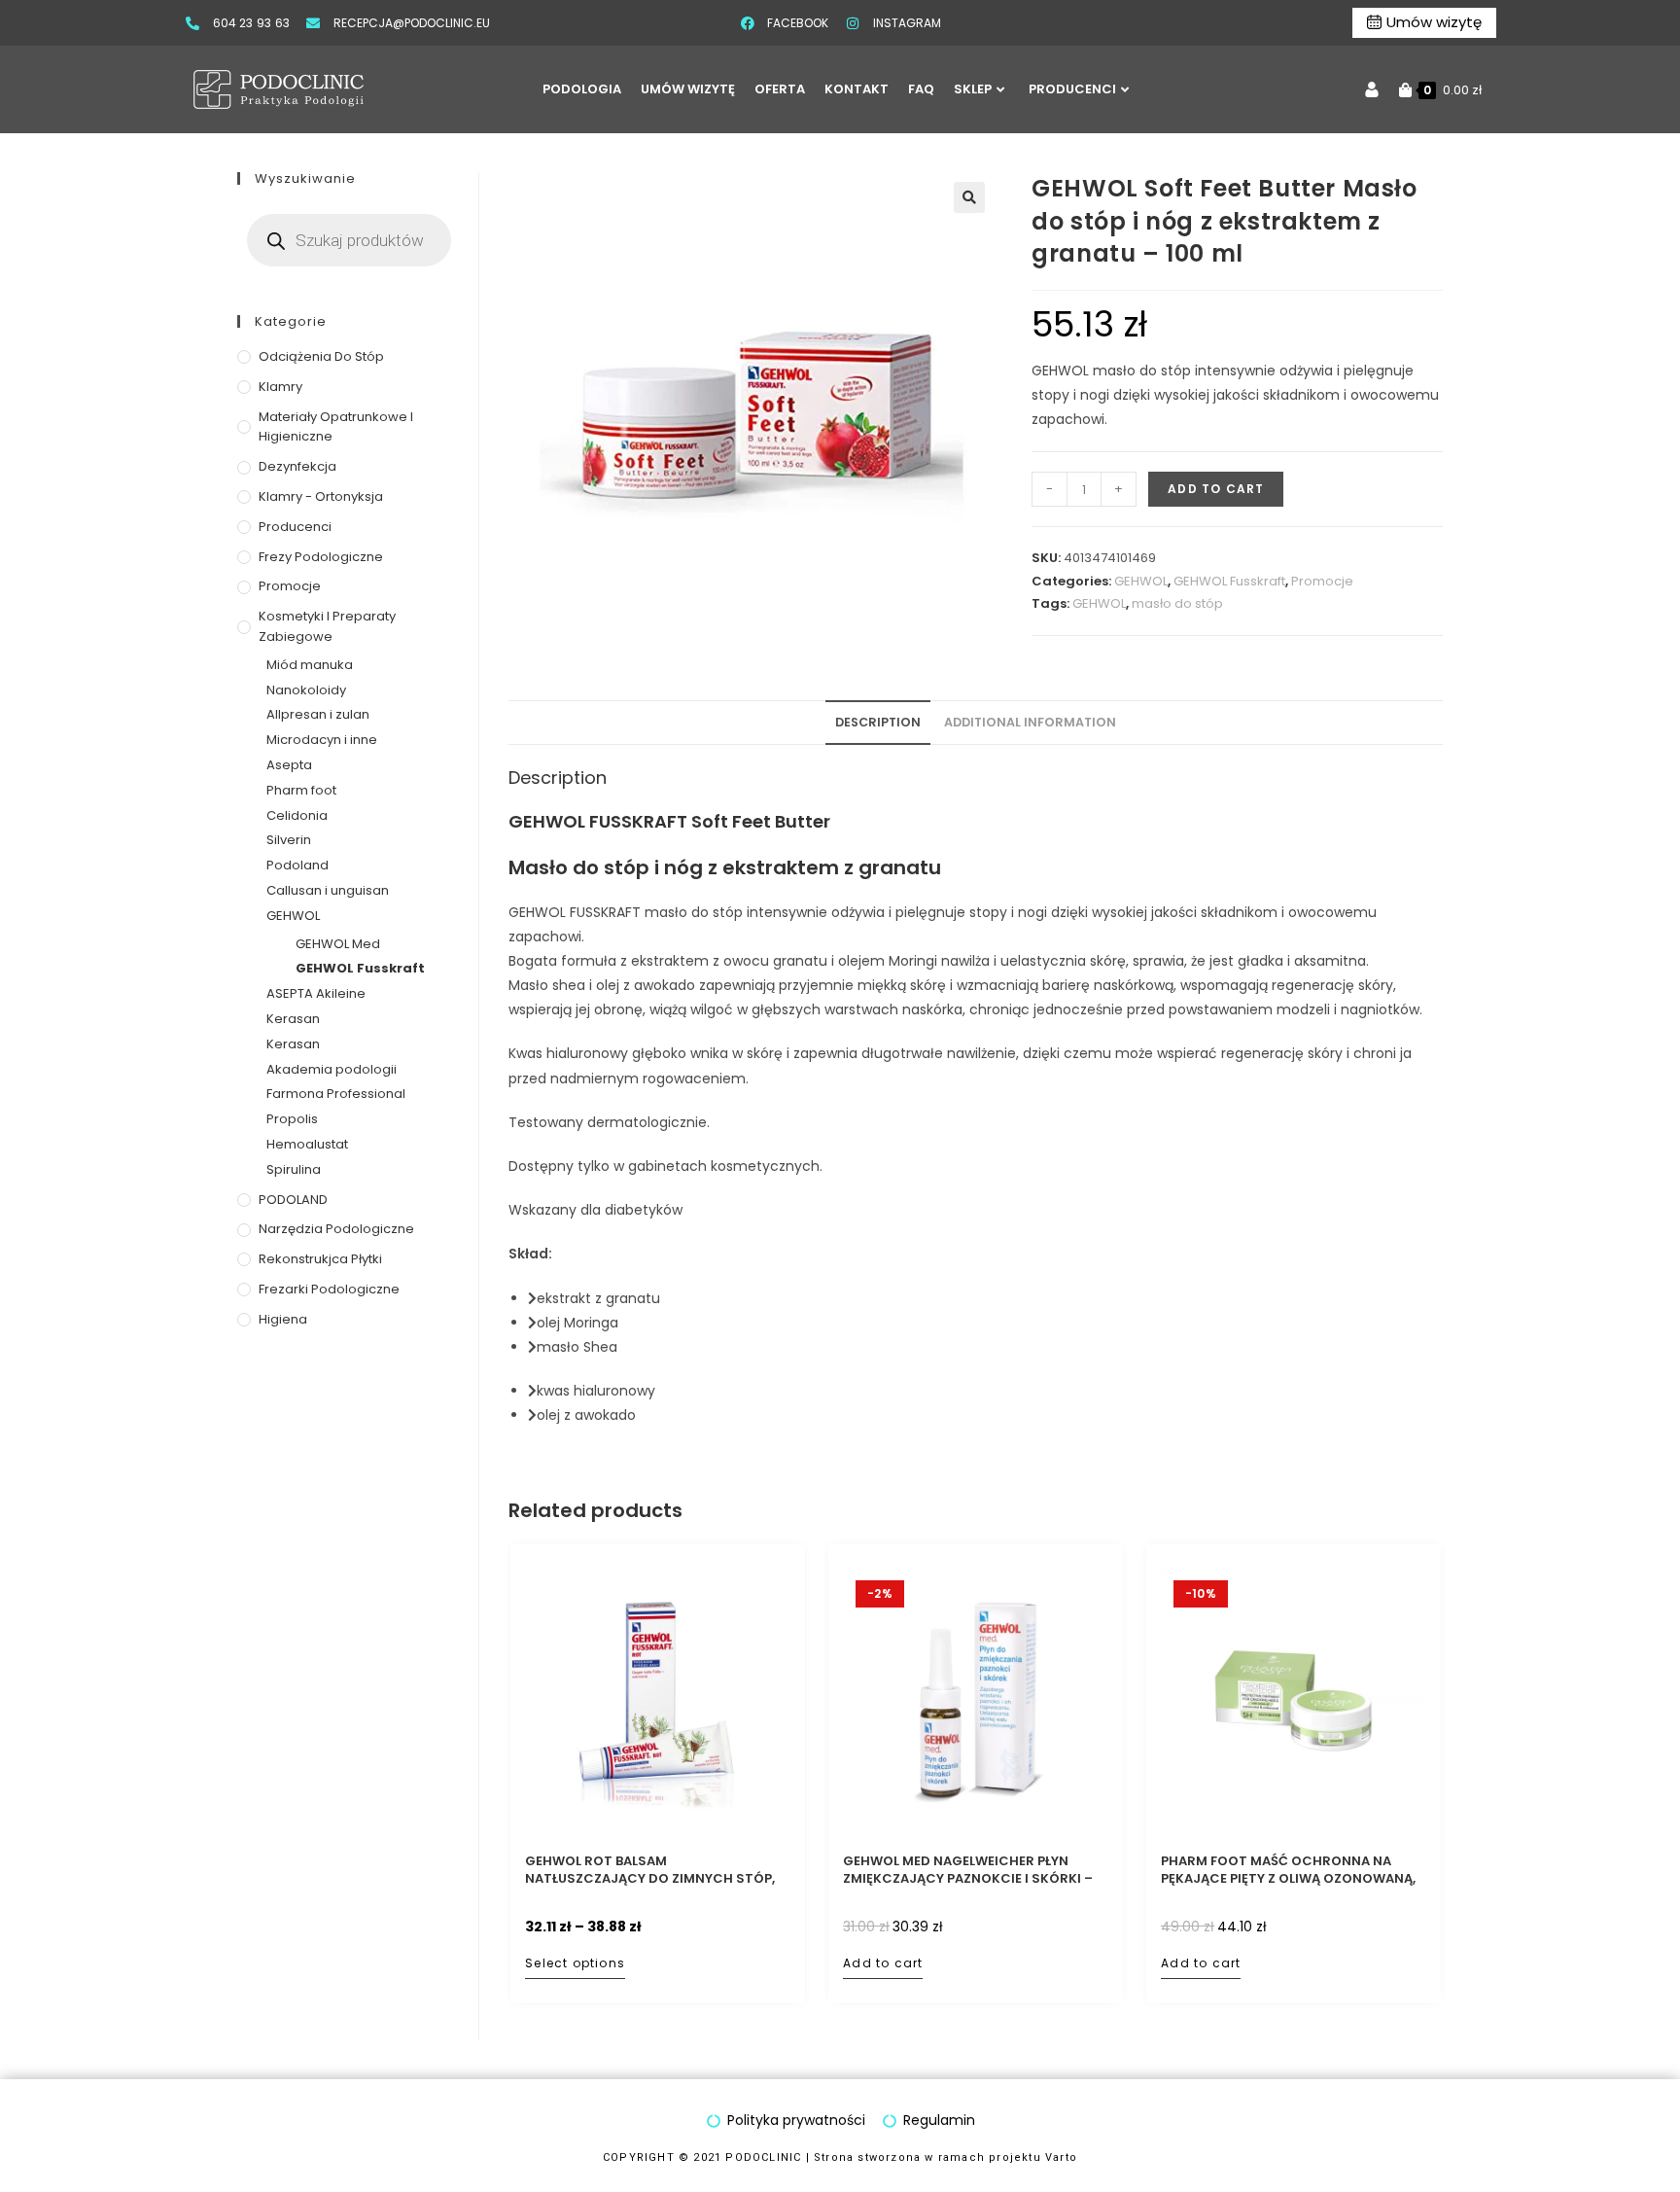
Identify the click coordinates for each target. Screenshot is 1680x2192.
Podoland (297, 865)
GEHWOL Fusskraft (1229, 581)
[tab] (878, 723)
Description (878, 722)
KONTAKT (857, 89)
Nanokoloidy (306, 690)
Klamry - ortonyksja (321, 496)
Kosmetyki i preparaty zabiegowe (327, 626)
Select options (575, 1963)
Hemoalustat (307, 1144)
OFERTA (780, 89)
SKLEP (973, 89)
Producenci (295, 527)
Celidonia (297, 815)
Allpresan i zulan (318, 714)
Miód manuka (310, 665)
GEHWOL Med (338, 944)
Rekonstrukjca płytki (320, 1259)
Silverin (289, 840)
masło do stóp (1177, 603)
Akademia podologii (332, 1069)
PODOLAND (293, 1200)
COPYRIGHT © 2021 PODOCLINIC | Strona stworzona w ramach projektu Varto (840, 2157)
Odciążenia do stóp (321, 356)
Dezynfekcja (297, 466)
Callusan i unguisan (328, 890)
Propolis (292, 1119)
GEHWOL (1141, 581)
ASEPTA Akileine (316, 993)
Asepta (289, 765)
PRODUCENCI (1072, 89)
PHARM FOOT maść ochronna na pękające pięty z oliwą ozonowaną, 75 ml (1288, 1870)
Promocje (1322, 581)
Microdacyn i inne (322, 740)
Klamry (280, 387)
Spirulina (294, 1169)
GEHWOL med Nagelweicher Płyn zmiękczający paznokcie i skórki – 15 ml (968, 1870)
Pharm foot (301, 790)
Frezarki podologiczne (329, 1289)
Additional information (1030, 722)
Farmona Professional (336, 1094)
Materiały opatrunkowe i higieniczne (336, 427)
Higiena (283, 1319)
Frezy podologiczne (321, 557)
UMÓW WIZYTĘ (688, 89)
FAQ (921, 89)
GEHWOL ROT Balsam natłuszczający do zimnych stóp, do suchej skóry (650, 1870)
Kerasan (293, 1019)
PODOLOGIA (582, 89)
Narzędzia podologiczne (336, 1229)
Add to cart (1216, 489)
